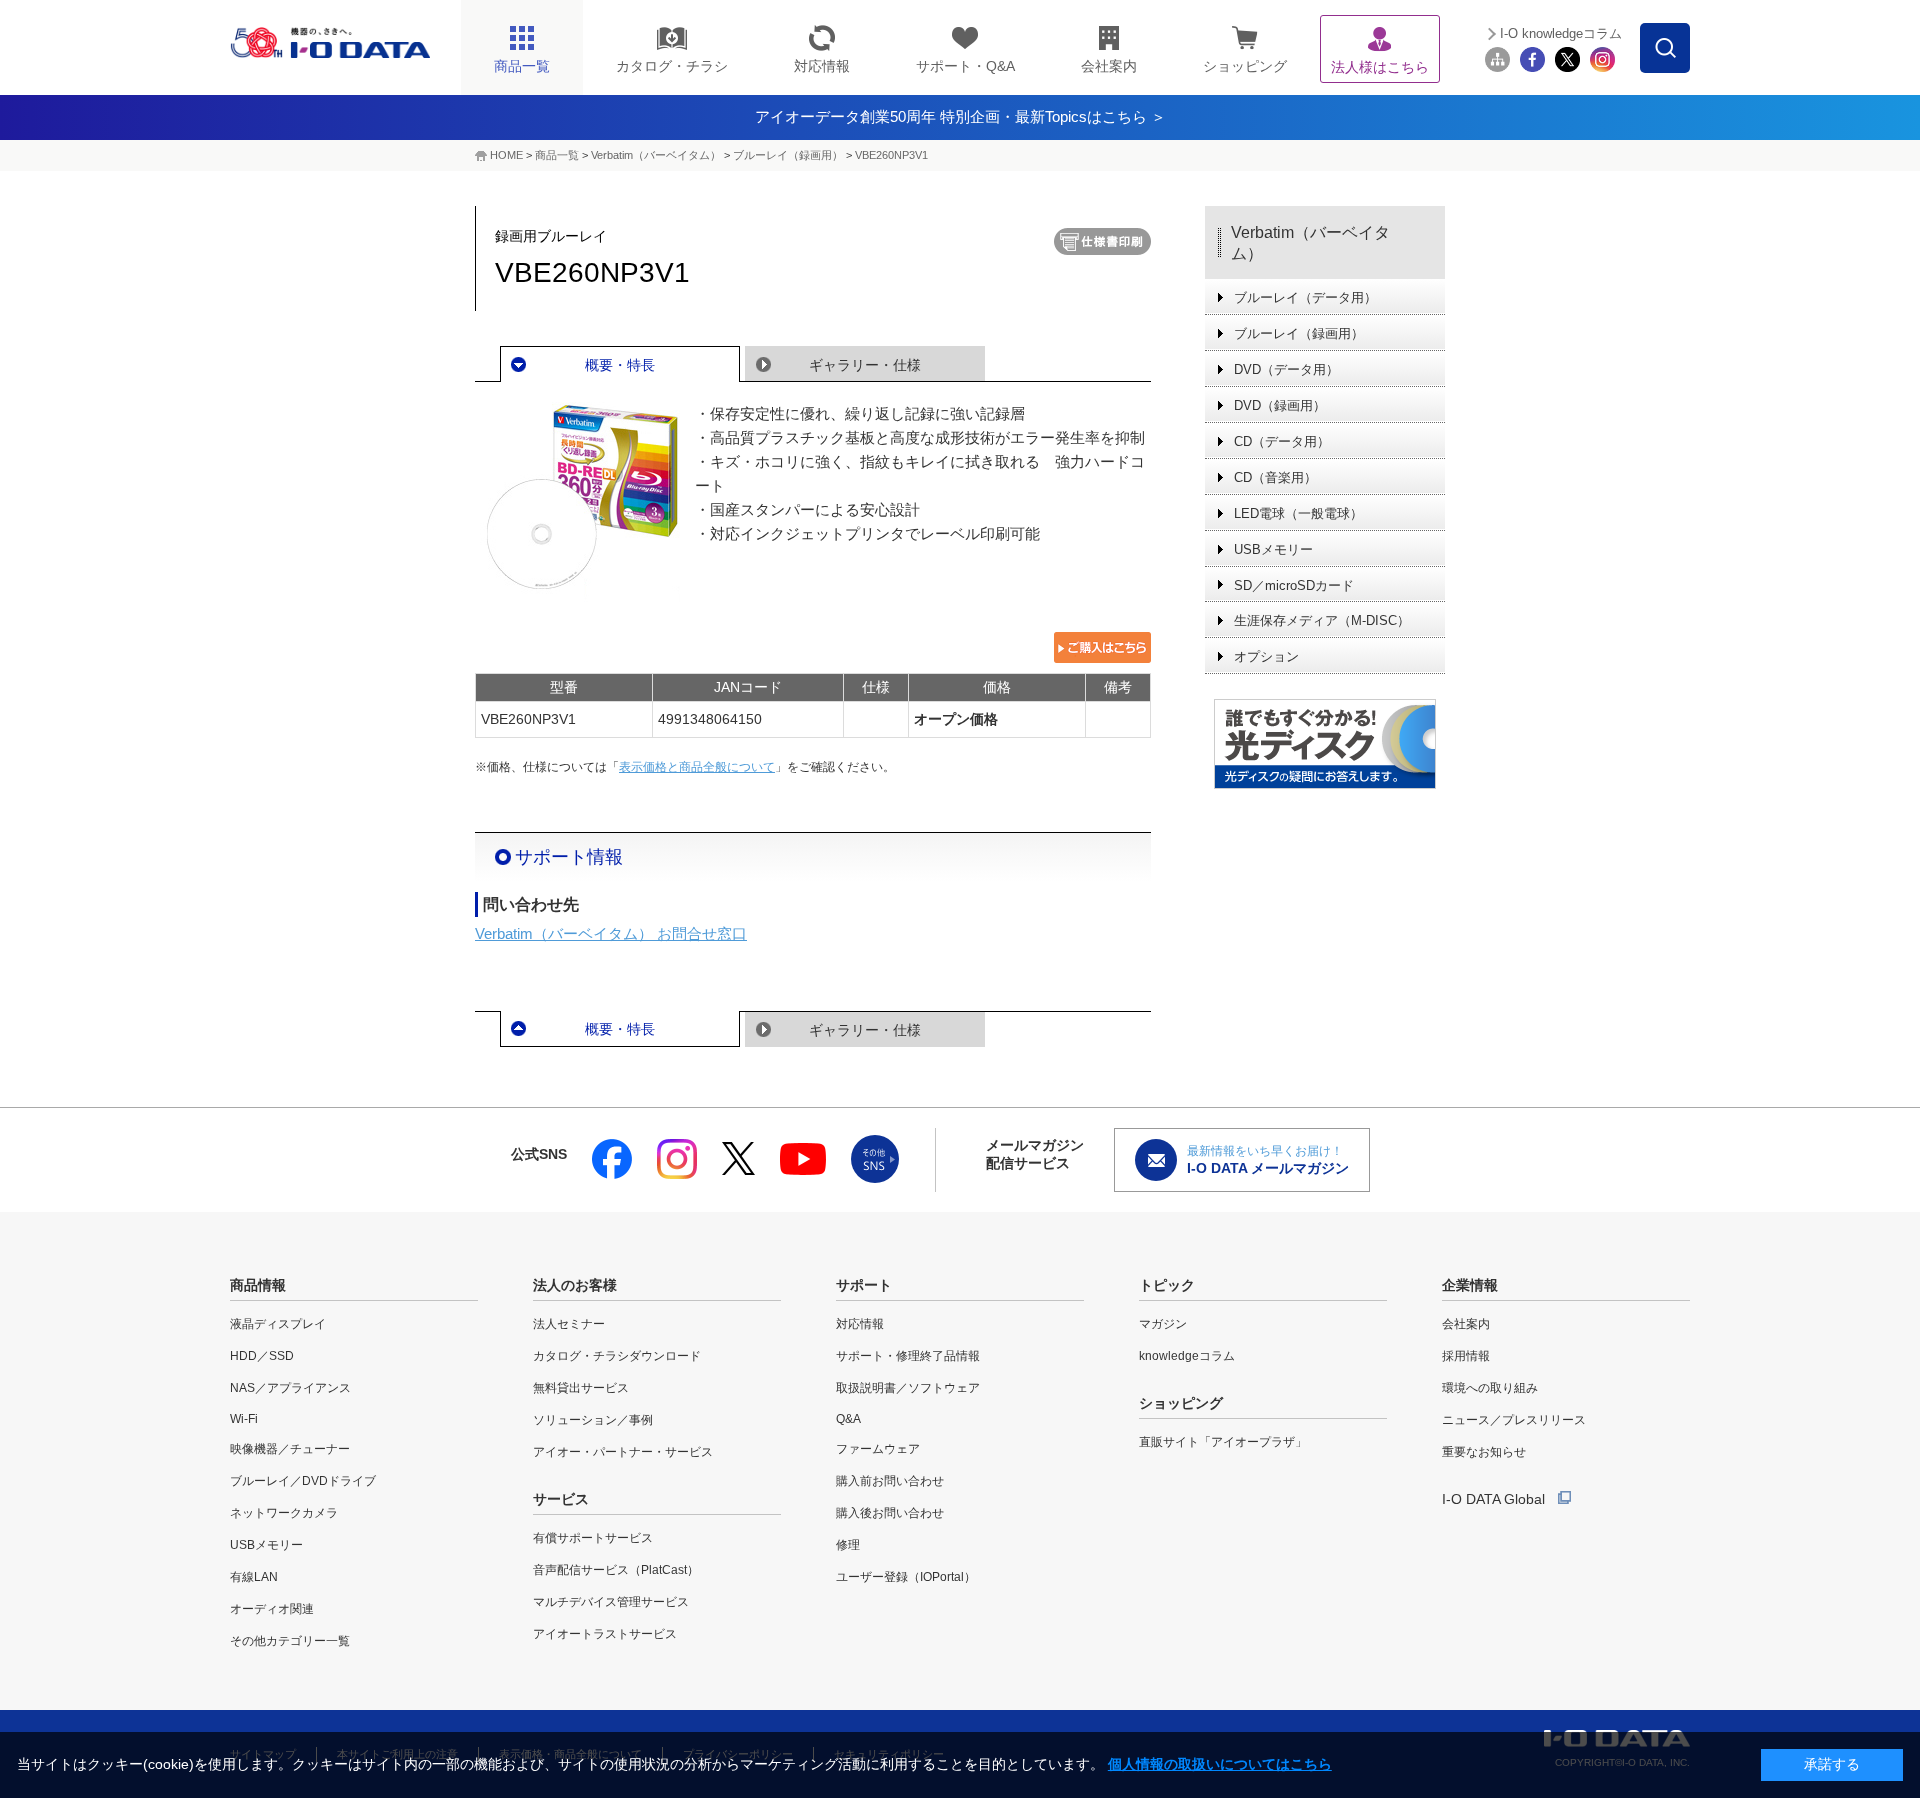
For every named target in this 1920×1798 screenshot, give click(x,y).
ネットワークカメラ (284, 1513)
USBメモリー (1273, 549)
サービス (561, 1499)
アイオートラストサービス (605, 1634)
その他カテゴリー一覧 (290, 1641)
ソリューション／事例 (593, 1420)
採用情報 (1466, 1356)
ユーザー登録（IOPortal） (906, 1577)
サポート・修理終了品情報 (908, 1356)
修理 (848, 1545)
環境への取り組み (1490, 1388)
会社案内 (1466, 1324)
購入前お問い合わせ (890, 1481)
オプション (1266, 656)
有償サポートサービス (593, 1538)
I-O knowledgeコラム (1561, 33)
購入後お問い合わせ (890, 1513)
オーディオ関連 (272, 1609)
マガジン (1163, 1324)
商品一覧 (557, 155)
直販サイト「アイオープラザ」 (1223, 1442)
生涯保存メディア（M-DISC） (1322, 620)
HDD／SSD (262, 1356)
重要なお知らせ (1484, 1452)
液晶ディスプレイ (278, 1324)
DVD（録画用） (1280, 405)
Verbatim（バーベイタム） (656, 155)
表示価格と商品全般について (697, 767)
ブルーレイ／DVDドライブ (303, 1481)
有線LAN (254, 1577)
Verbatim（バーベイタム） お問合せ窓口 (611, 933)
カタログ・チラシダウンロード (617, 1356)
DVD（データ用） (1286, 369)
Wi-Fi (244, 1419)
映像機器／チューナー (290, 1449)
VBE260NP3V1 (891, 155)
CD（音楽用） (1275, 477)
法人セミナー (569, 1324)
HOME (506, 155)
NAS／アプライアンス (290, 1388)
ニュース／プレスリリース (1514, 1420)
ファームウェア (878, 1449)
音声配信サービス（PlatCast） (616, 1570)
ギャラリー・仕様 (865, 365)
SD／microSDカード (1294, 585)
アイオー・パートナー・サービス (623, 1452)
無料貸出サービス (581, 1388)
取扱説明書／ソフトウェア (908, 1388)
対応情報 (860, 1324)
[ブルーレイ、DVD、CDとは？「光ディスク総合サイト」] (1325, 744)
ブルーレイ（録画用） (788, 155)
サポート (864, 1285)
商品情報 (258, 1285)
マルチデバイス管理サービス (611, 1602)
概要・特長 (620, 365)
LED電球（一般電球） (1298, 513)
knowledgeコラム (1187, 1356)
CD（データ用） (1282, 441)
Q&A (848, 1419)
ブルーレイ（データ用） (1305, 297)
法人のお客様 (575, 1285)
